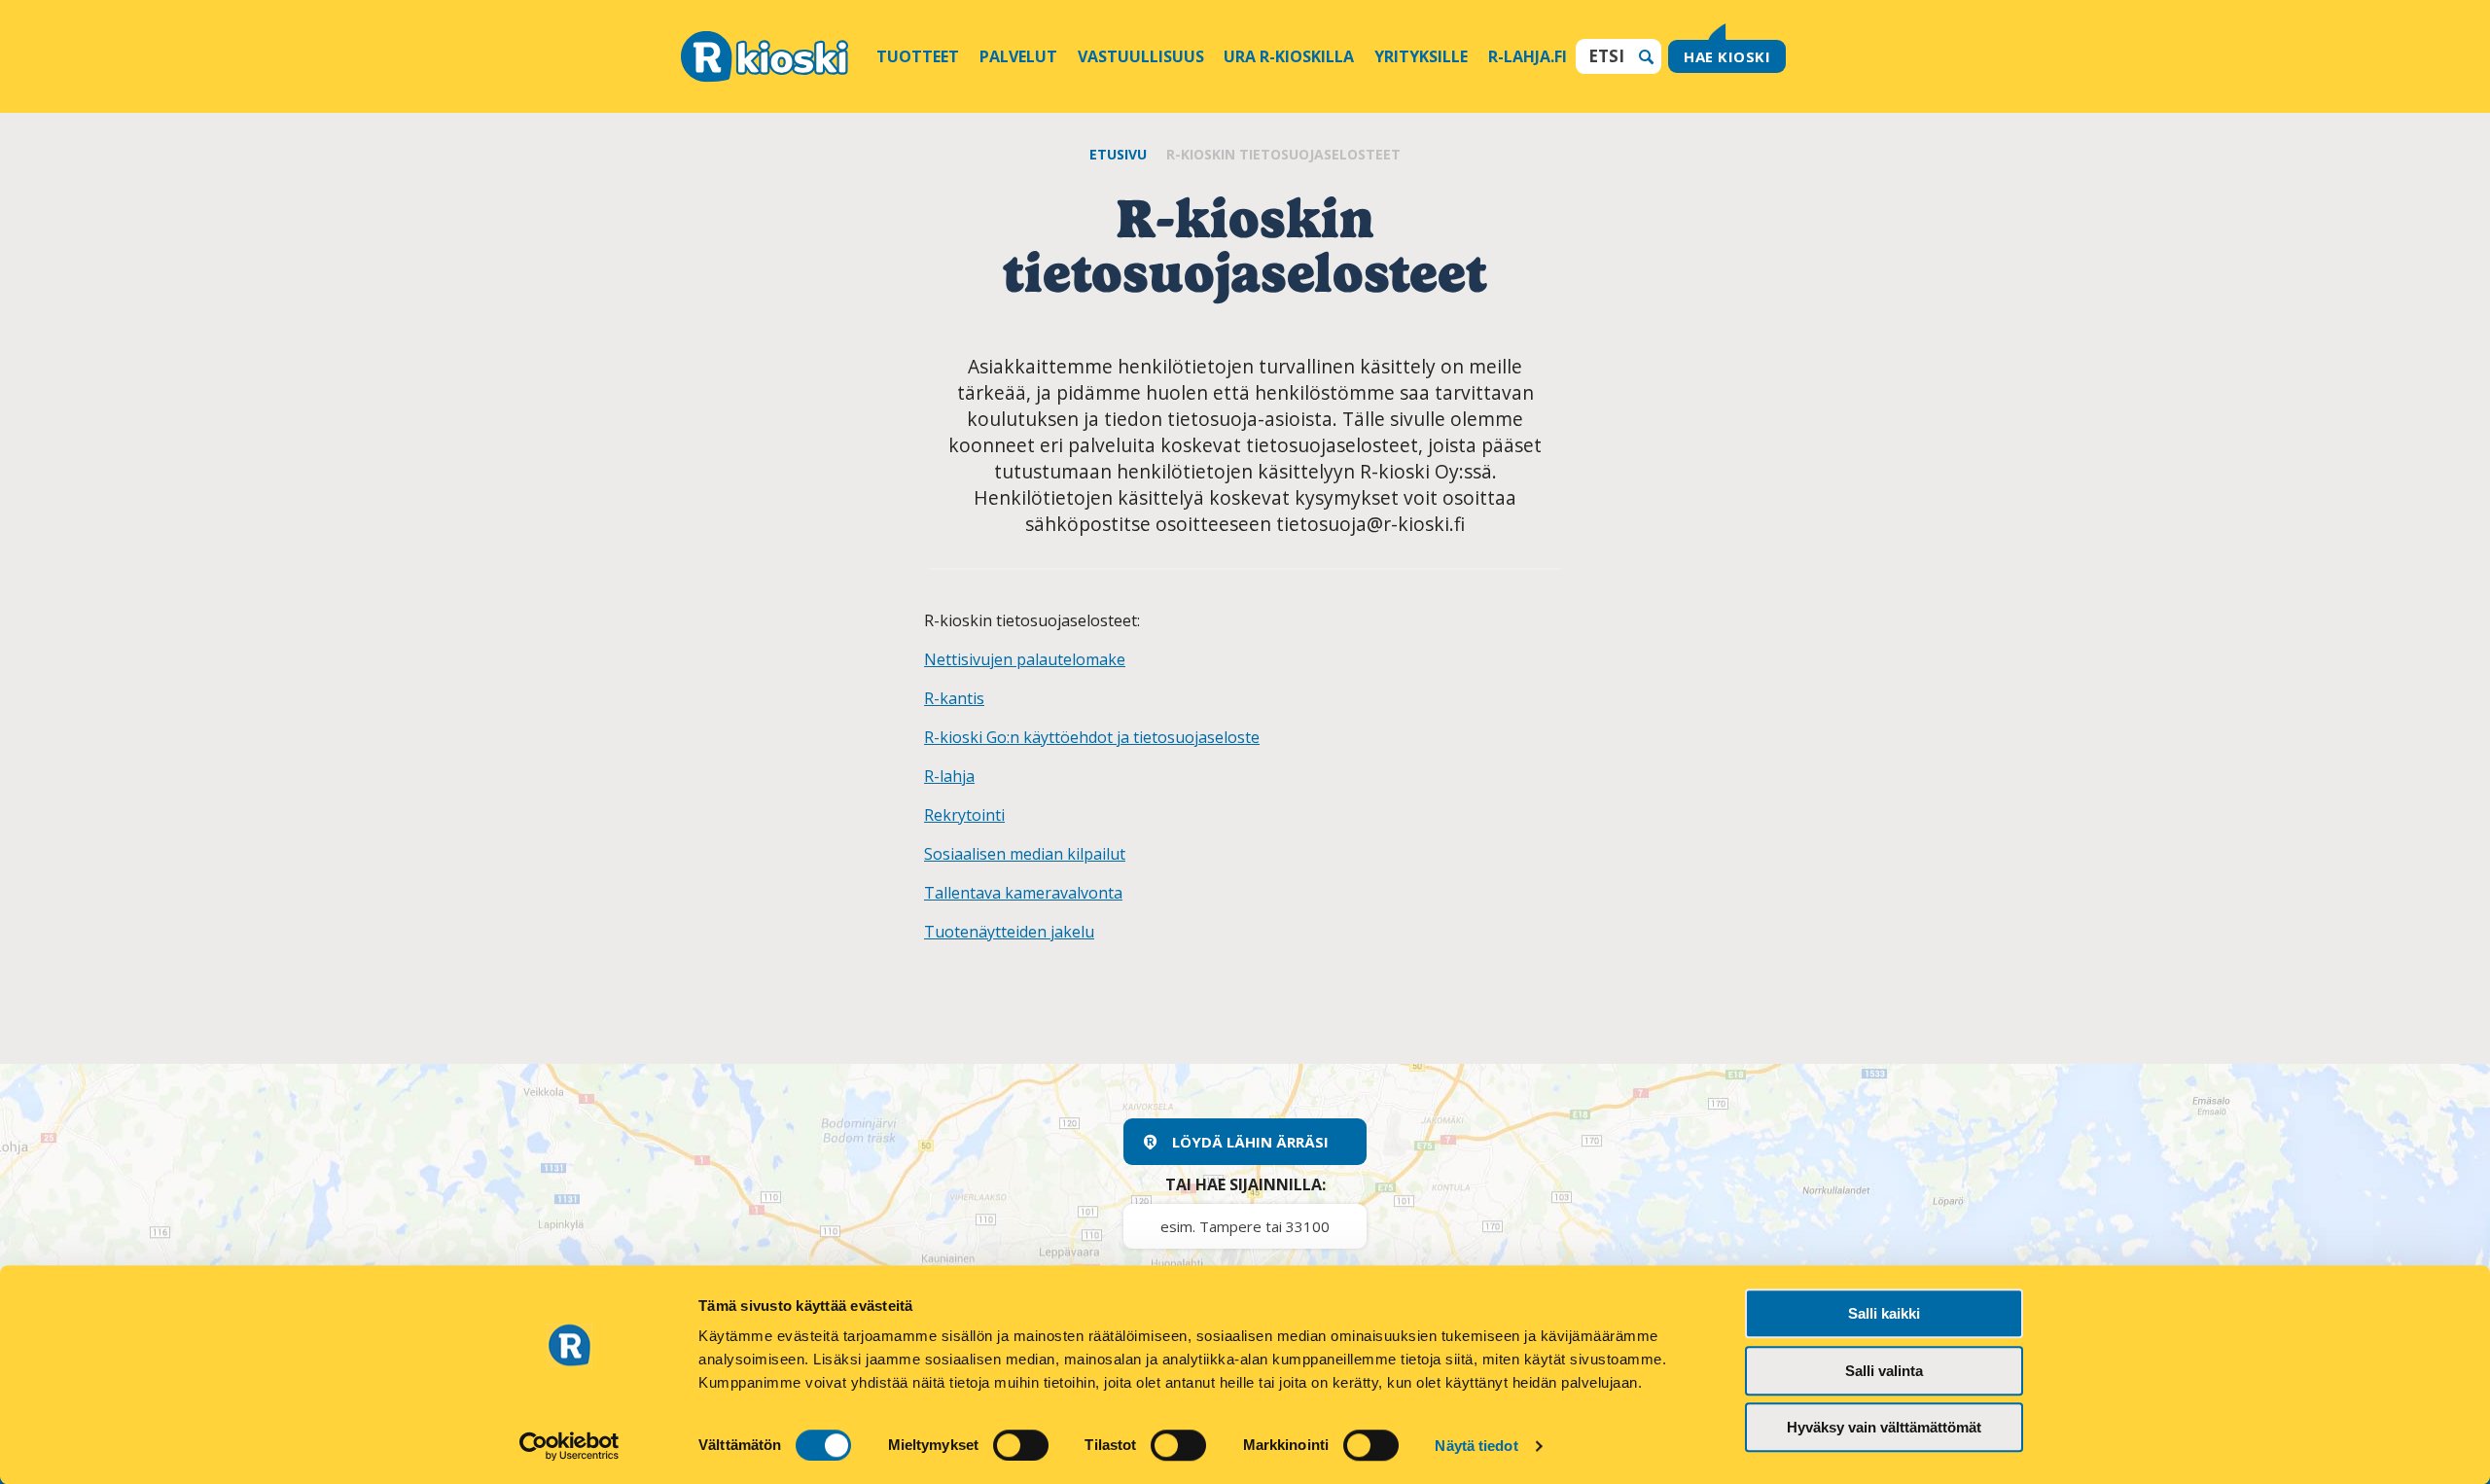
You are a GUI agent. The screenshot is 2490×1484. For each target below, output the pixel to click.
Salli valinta (1884, 1371)
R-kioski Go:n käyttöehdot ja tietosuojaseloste (1092, 737)
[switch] (1021, 1445)
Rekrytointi (964, 815)
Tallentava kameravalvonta (1023, 893)
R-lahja (949, 776)
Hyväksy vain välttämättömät (1884, 1427)
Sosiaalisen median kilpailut (1025, 854)
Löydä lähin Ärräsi (1250, 1142)
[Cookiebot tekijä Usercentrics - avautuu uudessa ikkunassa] (569, 1446)
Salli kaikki (1884, 1313)
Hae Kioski (1727, 56)
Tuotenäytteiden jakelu (1009, 932)
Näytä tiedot (1476, 1446)
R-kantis (954, 698)
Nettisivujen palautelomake (1025, 659)
